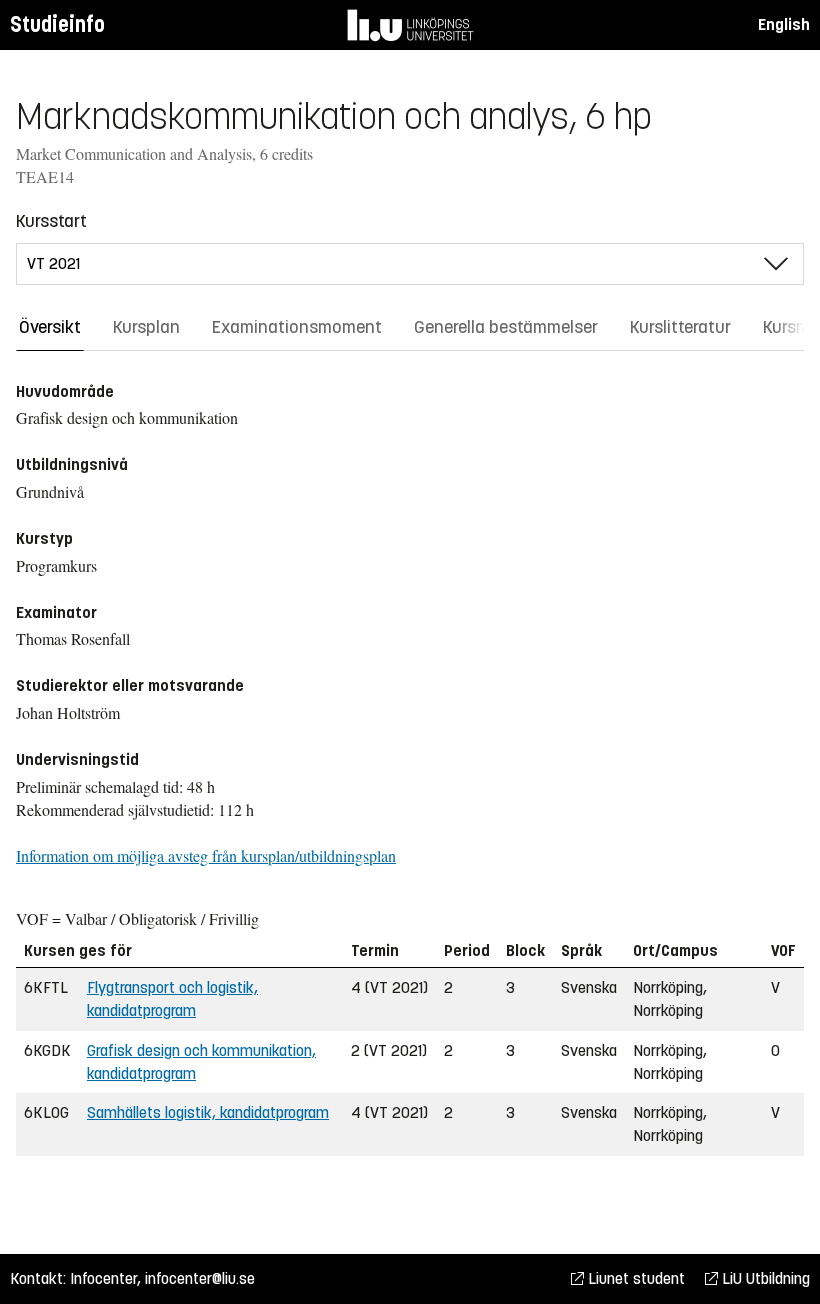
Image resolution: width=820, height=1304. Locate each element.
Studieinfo (57, 24)
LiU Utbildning (764, 1278)
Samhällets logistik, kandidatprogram (208, 1112)
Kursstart (51, 221)
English (784, 24)
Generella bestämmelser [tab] (506, 327)
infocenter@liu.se (200, 1278)
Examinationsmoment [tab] (297, 327)
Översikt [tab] (50, 327)
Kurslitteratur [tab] (680, 327)
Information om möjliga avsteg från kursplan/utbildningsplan (206, 855)
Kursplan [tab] (146, 327)
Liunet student (634, 1278)
